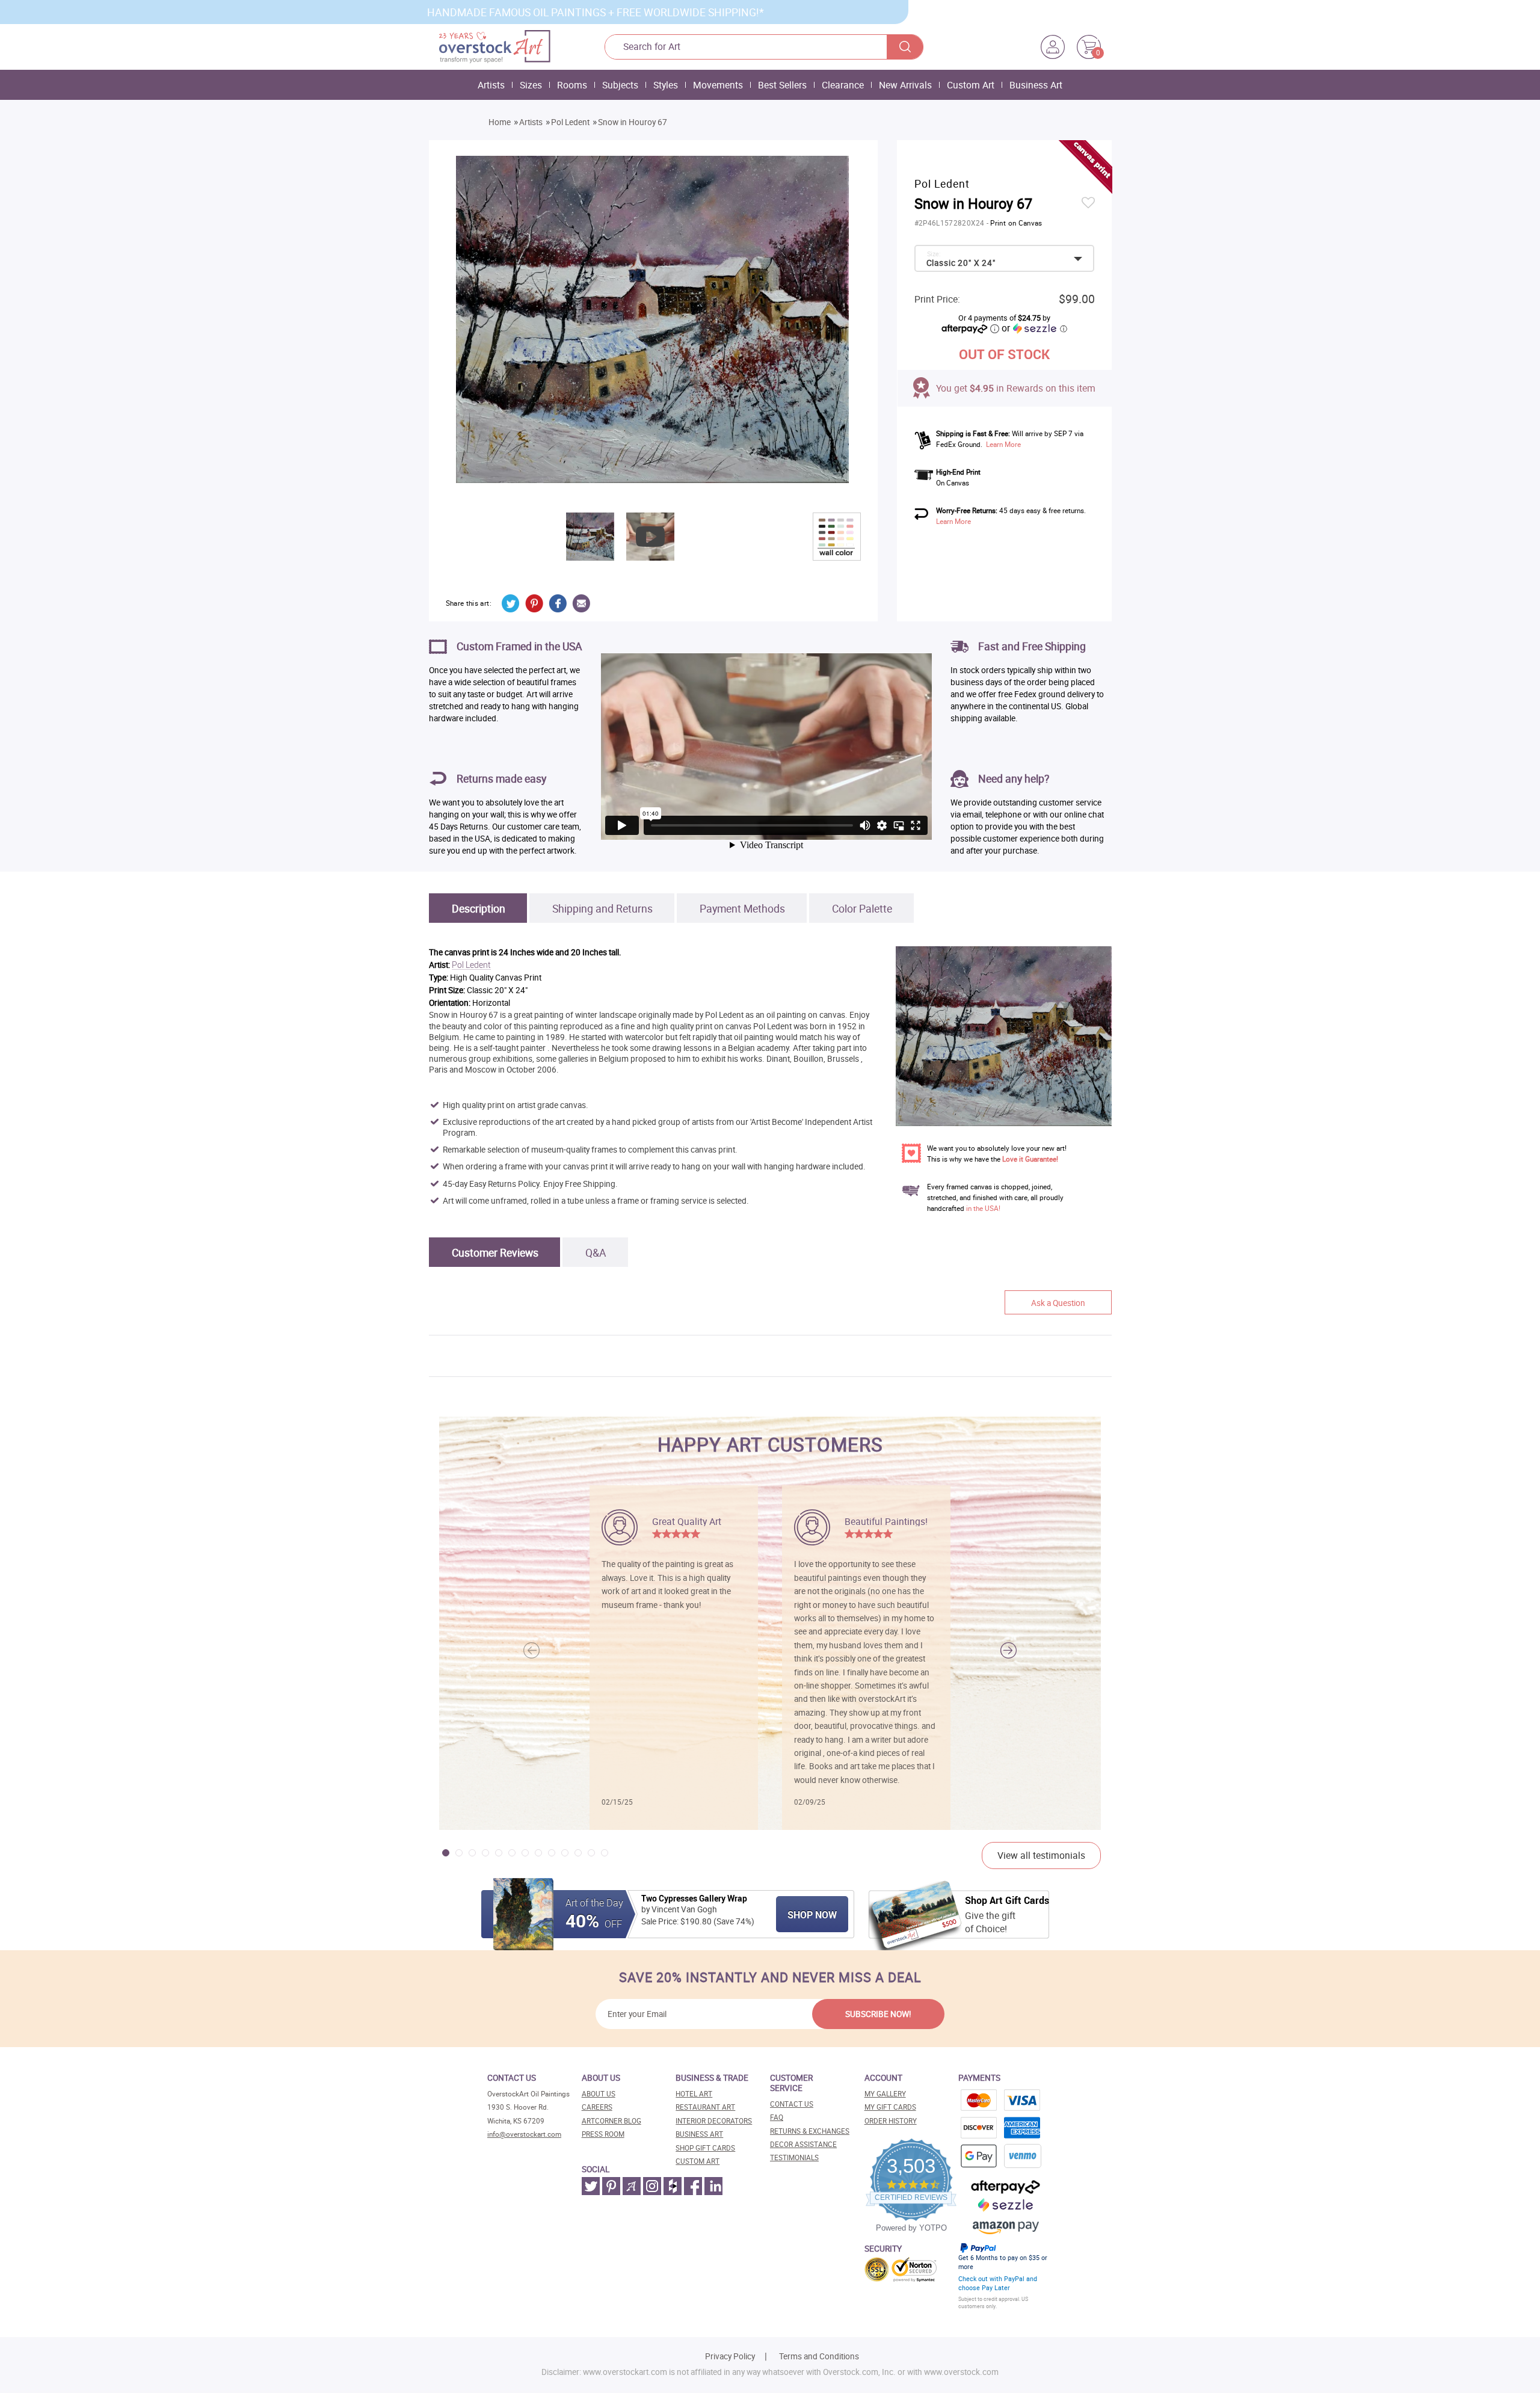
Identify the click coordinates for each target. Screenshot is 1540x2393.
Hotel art (694, 2094)
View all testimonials (1041, 1855)
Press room (603, 2134)
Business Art (1036, 85)
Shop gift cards (705, 2148)
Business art (699, 2134)
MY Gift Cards (890, 2107)
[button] (1009, 1651)
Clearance (843, 85)
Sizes (531, 85)
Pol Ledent (570, 122)
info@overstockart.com (524, 2134)
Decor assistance (803, 2144)
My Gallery (885, 2094)
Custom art (698, 2161)
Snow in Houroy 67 (633, 122)
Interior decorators (714, 2121)
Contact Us (792, 2104)
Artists (491, 85)
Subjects (620, 85)
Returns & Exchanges (810, 2131)
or (1034, 328)
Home (500, 122)
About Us (599, 2094)
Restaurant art (705, 2107)
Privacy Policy (730, 2356)
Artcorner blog (611, 2121)
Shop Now (812, 1915)
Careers (597, 2107)
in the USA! (983, 1208)
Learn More (1003, 444)
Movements (718, 85)
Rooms (572, 85)
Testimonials (794, 2157)
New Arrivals (905, 85)
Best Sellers (782, 85)
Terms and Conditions (819, 2356)
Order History (891, 2121)
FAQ (777, 2117)
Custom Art (971, 85)
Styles (666, 85)
